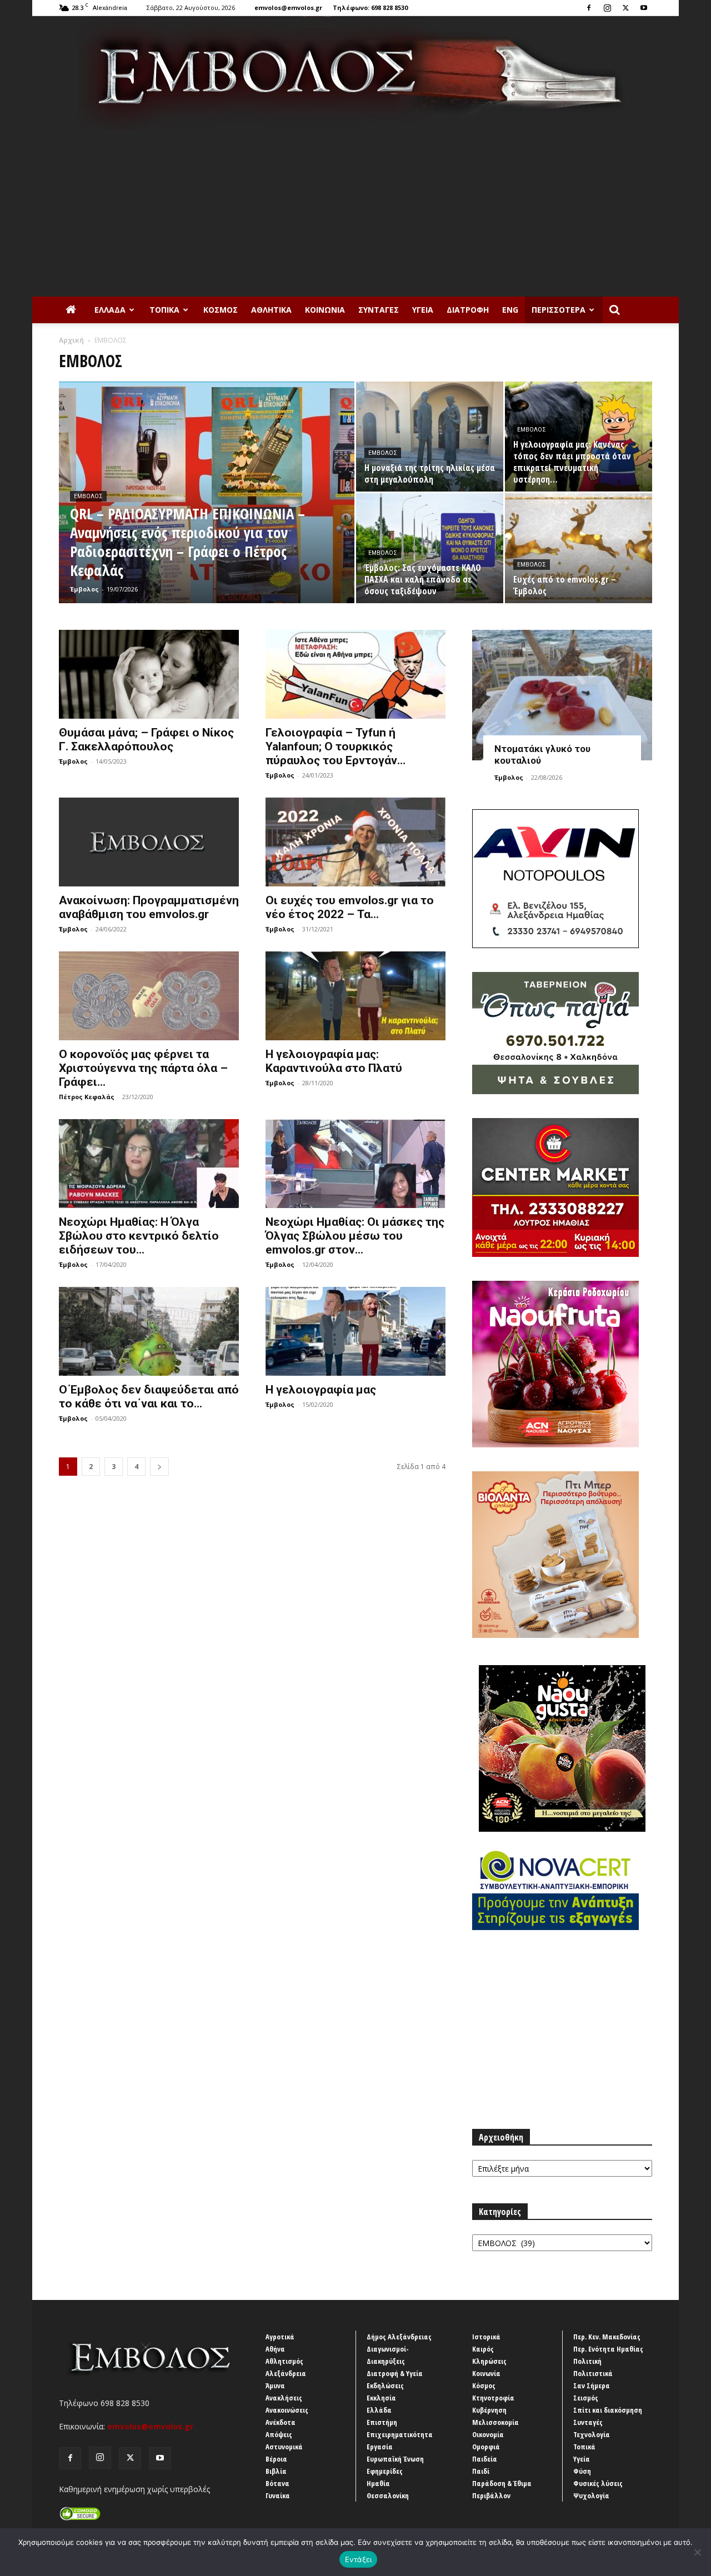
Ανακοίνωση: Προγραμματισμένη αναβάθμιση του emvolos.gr (149, 907)
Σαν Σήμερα (592, 2385)
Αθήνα (275, 2349)
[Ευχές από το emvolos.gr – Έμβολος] (579, 548)
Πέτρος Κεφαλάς (87, 1097)
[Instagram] (607, 8)
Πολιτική (587, 2361)
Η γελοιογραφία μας (321, 1390)
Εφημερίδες (385, 2471)
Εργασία (380, 2447)
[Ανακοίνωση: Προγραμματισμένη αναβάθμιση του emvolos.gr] (149, 842)
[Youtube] (644, 8)
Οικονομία (488, 2434)
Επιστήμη (382, 2422)
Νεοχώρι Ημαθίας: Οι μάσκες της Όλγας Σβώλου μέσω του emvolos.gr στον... (355, 1236)
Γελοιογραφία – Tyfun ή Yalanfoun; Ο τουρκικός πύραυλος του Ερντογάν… (336, 746)
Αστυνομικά (284, 2447)
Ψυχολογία (591, 2495)
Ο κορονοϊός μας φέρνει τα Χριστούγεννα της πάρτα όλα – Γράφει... (143, 1068)
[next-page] (159, 1467)
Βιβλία (276, 2471)
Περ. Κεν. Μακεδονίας (607, 2337)
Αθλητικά (271, 310)
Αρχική (71, 340)
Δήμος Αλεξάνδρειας (399, 2337)
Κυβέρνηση (489, 2410)
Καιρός (483, 2349)
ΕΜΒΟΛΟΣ (88, 496)
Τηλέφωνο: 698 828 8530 (370, 7)
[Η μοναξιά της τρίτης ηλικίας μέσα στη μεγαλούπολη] (430, 437)
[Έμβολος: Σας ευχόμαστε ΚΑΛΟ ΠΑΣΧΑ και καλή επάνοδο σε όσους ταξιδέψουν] (430, 548)
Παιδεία (485, 2459)
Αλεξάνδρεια (286, 2373)
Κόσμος (221, 310)
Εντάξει (359, 2559)
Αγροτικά (280, 2337)
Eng (510, 310)
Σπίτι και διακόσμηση (608, 2410)
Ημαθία (378, 2483)
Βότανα (277, 2483)
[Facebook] (589, 8)
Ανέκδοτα (281, 2422)
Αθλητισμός (284, 2361)
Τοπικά (164, 310)
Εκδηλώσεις (385, 2385)
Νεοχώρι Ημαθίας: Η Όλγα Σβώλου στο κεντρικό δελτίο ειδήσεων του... (139, 1236)
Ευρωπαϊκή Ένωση (395, 2459)
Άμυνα (275, 2385)
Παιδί (481, 2471)
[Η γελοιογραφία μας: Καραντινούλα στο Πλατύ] (355, 996)
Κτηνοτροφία (493, 2398)
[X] (625, 8)
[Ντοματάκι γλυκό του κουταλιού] (562, 695)
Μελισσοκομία (495, 2422)
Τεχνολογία (592, 2434)
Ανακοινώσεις (287, 2410)
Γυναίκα (278, 2495)
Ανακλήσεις (284, 2398)
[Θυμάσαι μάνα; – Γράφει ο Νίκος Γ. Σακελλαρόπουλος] (149, 674)
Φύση (582, 2471)
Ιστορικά (486, 2337)
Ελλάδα (110, 310)
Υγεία (423, 310)
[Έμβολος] (355, 73)
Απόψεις (279, 2434)
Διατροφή (468, 310)
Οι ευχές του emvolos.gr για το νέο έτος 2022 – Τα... (350, 907)
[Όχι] (697, 2552)
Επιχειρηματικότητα (400, 2434)
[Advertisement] (355, 213)
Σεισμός (586, 2398)
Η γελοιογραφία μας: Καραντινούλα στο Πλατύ (334, 1061)
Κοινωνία (325, 310)
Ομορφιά (486, 2447)
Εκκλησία (381, 2398)
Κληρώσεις (489, 2361)
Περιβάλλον (491, 2495)
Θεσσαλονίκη (388, 2495)
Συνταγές (379, 310)
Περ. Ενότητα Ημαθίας (608, 2349)
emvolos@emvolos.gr (288, 7)
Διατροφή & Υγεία (395, 2373)
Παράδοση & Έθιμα (502, 2483)
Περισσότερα (559, 310)
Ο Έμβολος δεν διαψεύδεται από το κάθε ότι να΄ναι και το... (149, 1397)
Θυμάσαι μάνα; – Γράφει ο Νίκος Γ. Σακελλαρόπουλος (146, 740)
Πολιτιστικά (593, 2373)
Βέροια (276, 2459)
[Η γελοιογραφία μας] (355, 1331)
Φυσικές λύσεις (598, 2483)
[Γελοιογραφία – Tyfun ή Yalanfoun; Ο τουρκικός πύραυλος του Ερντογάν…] (355, 674)
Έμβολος (84, 589)
